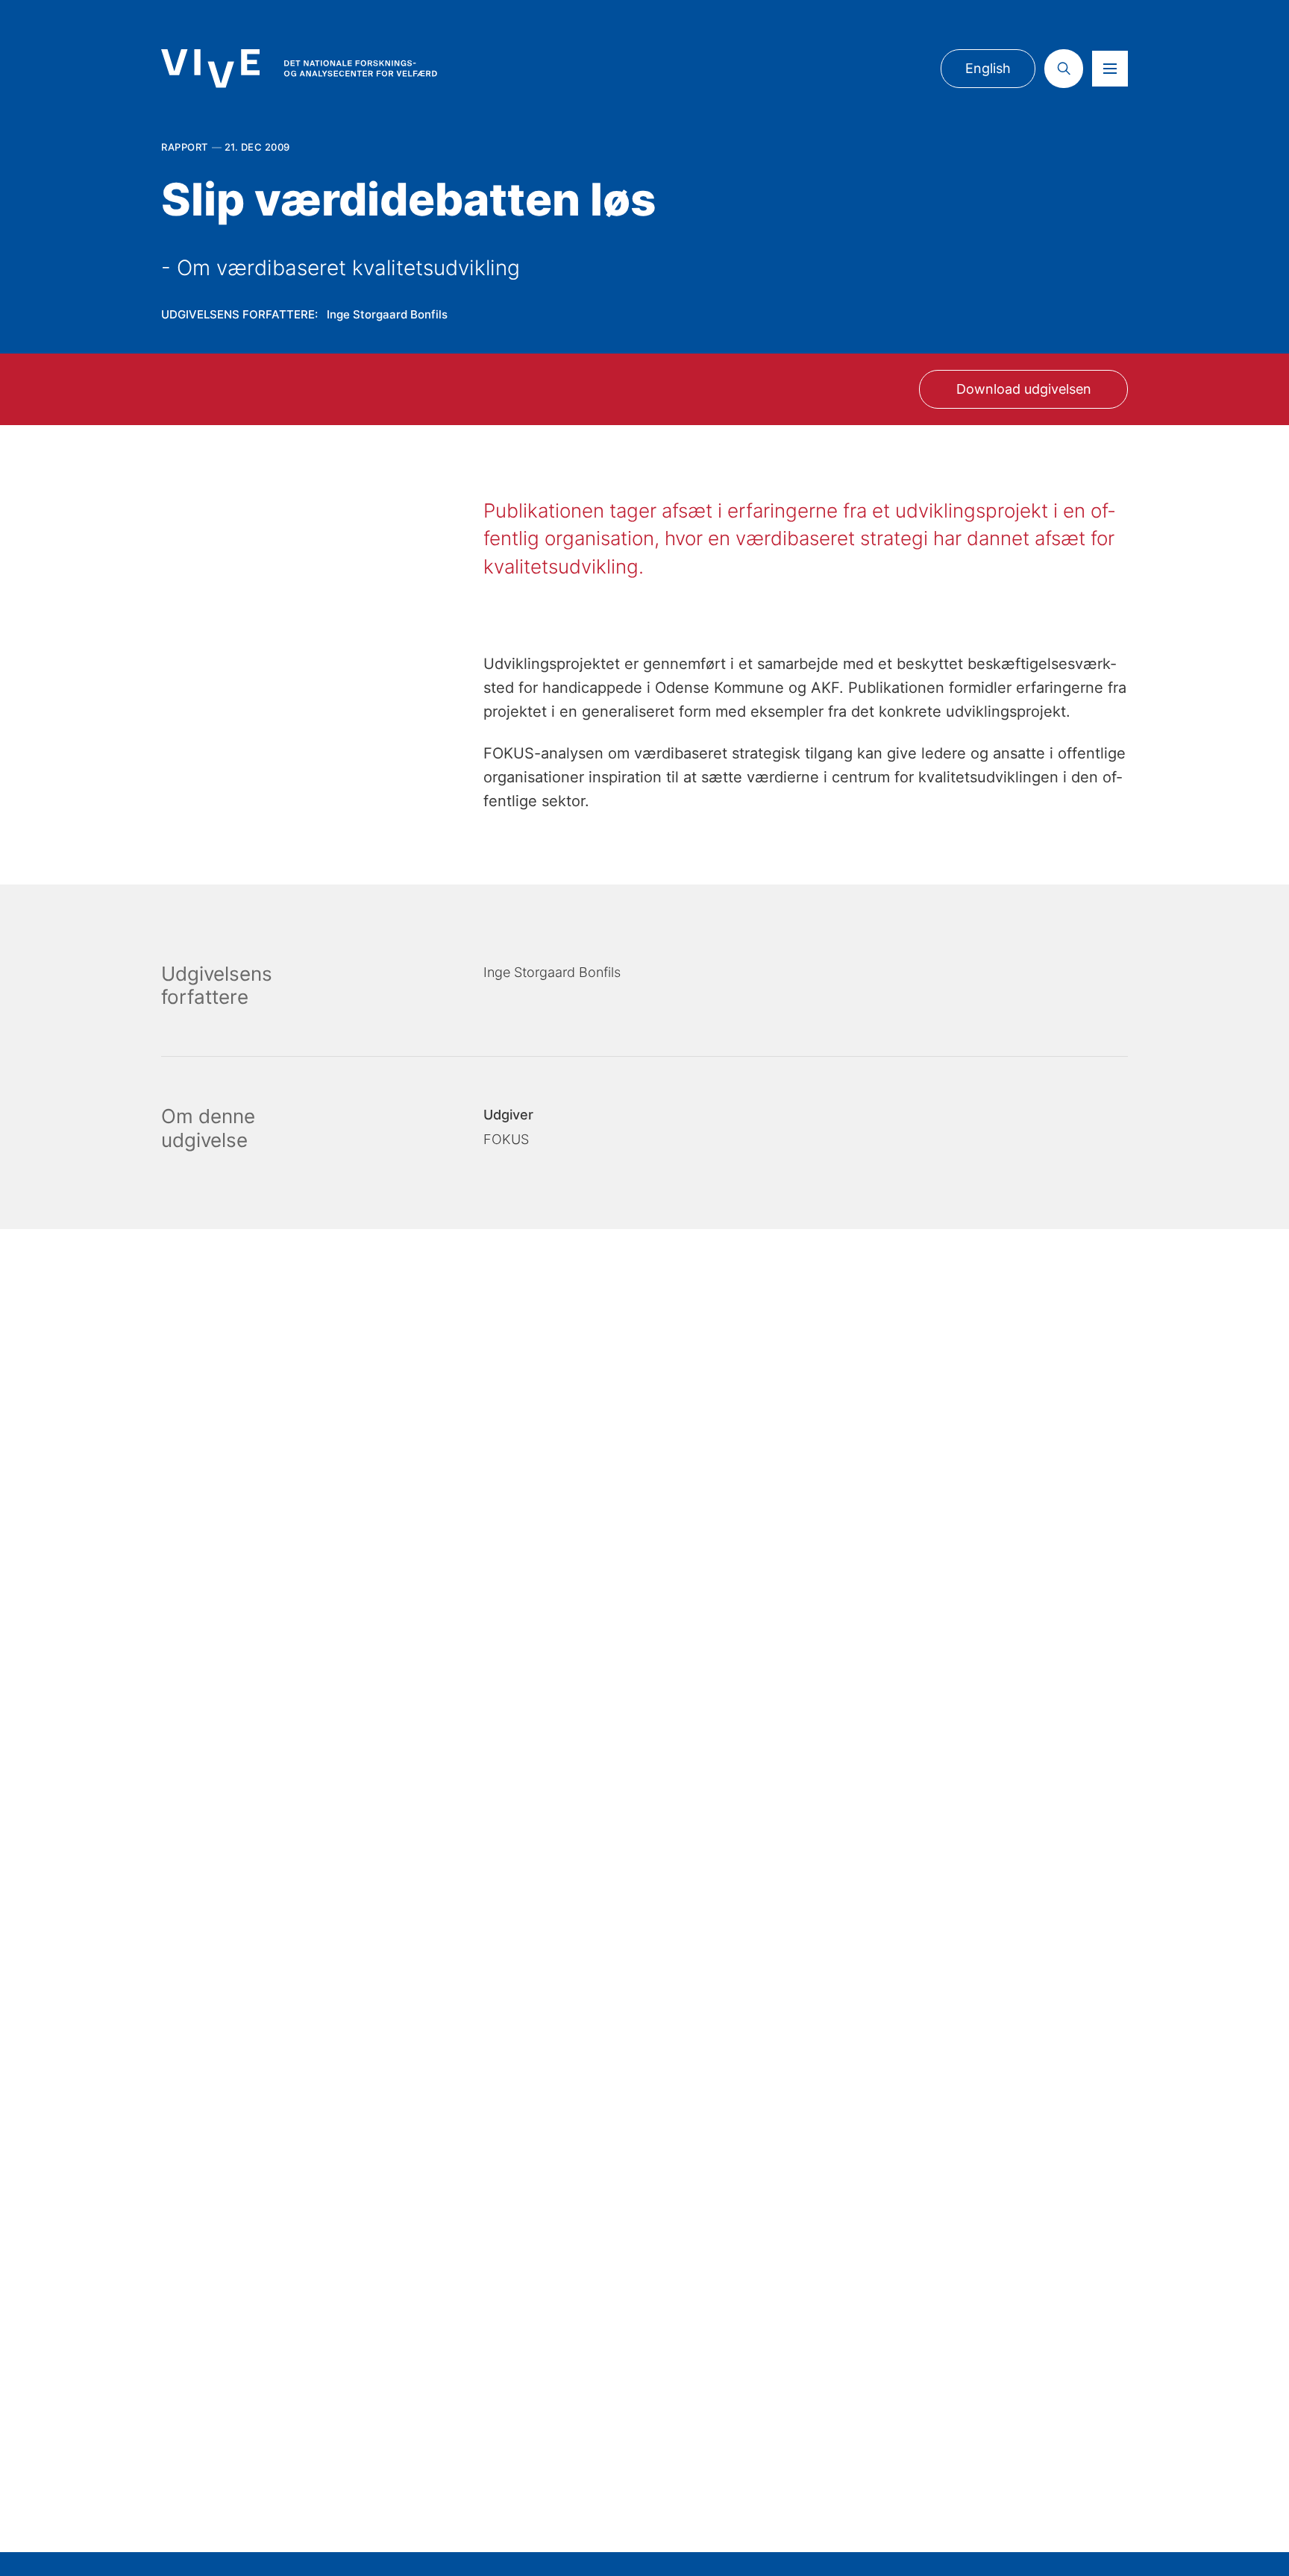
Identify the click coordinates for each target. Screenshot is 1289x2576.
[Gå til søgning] (1064, 69)
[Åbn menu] (1110, 69)
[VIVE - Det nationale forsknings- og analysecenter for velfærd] (299, 68)
